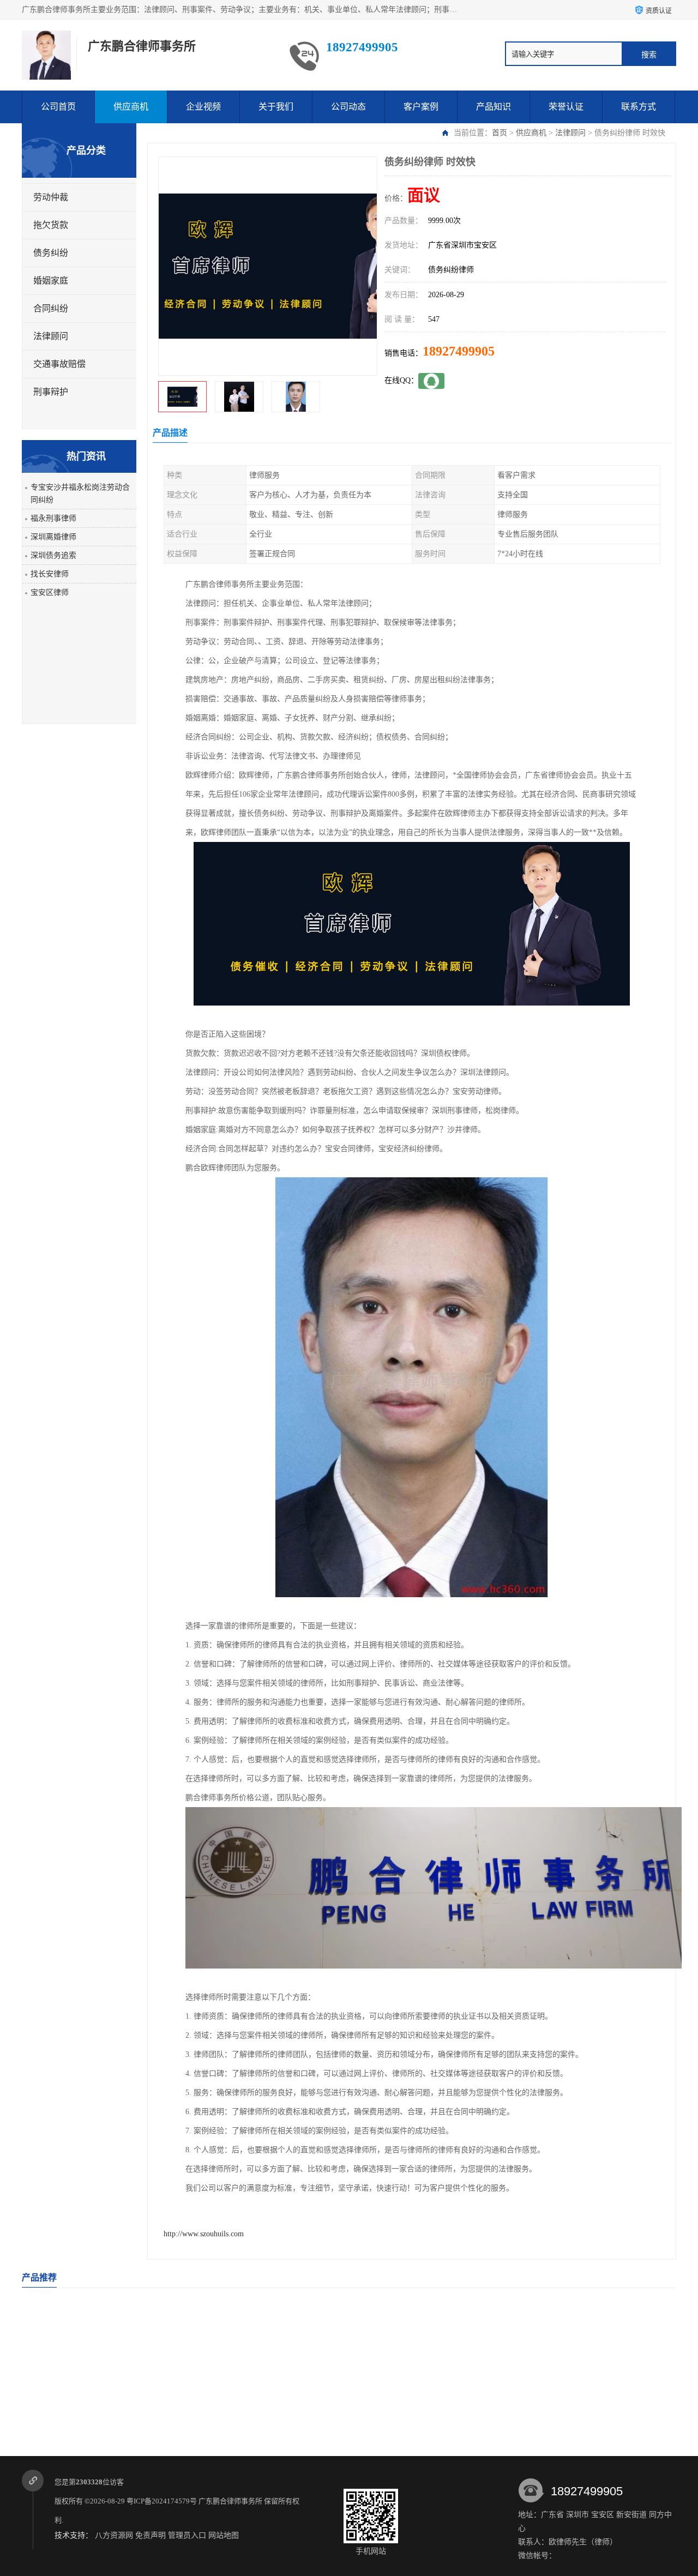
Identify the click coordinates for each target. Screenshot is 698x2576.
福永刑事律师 (53, 518)
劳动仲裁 (51, 197)
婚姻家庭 (51, 281)
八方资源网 (114, 2535)
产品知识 (494, 107)
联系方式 (639, 107)
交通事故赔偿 (59, 364)
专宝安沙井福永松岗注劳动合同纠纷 (80, 493)
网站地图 (224, 2535)
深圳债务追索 (53, 555)
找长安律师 (50, 574)
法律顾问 (570, 133)
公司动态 (348, 107)
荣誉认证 (566, 107)
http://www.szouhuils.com (204, 2234)
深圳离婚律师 (53, 537)
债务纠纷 (51, 253)
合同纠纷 (51, 308)
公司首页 (58, 107)
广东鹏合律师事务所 (230, 2501)
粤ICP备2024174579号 (162, 2501)
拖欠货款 (51, 225)
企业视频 (203, 107)
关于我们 (276, 107)
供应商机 (131, 107)
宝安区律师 (50, 592)
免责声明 (151, 2535)
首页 (500, 133)
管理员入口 (187, 2535)
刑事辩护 (51, 392)
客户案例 (421, 107)
